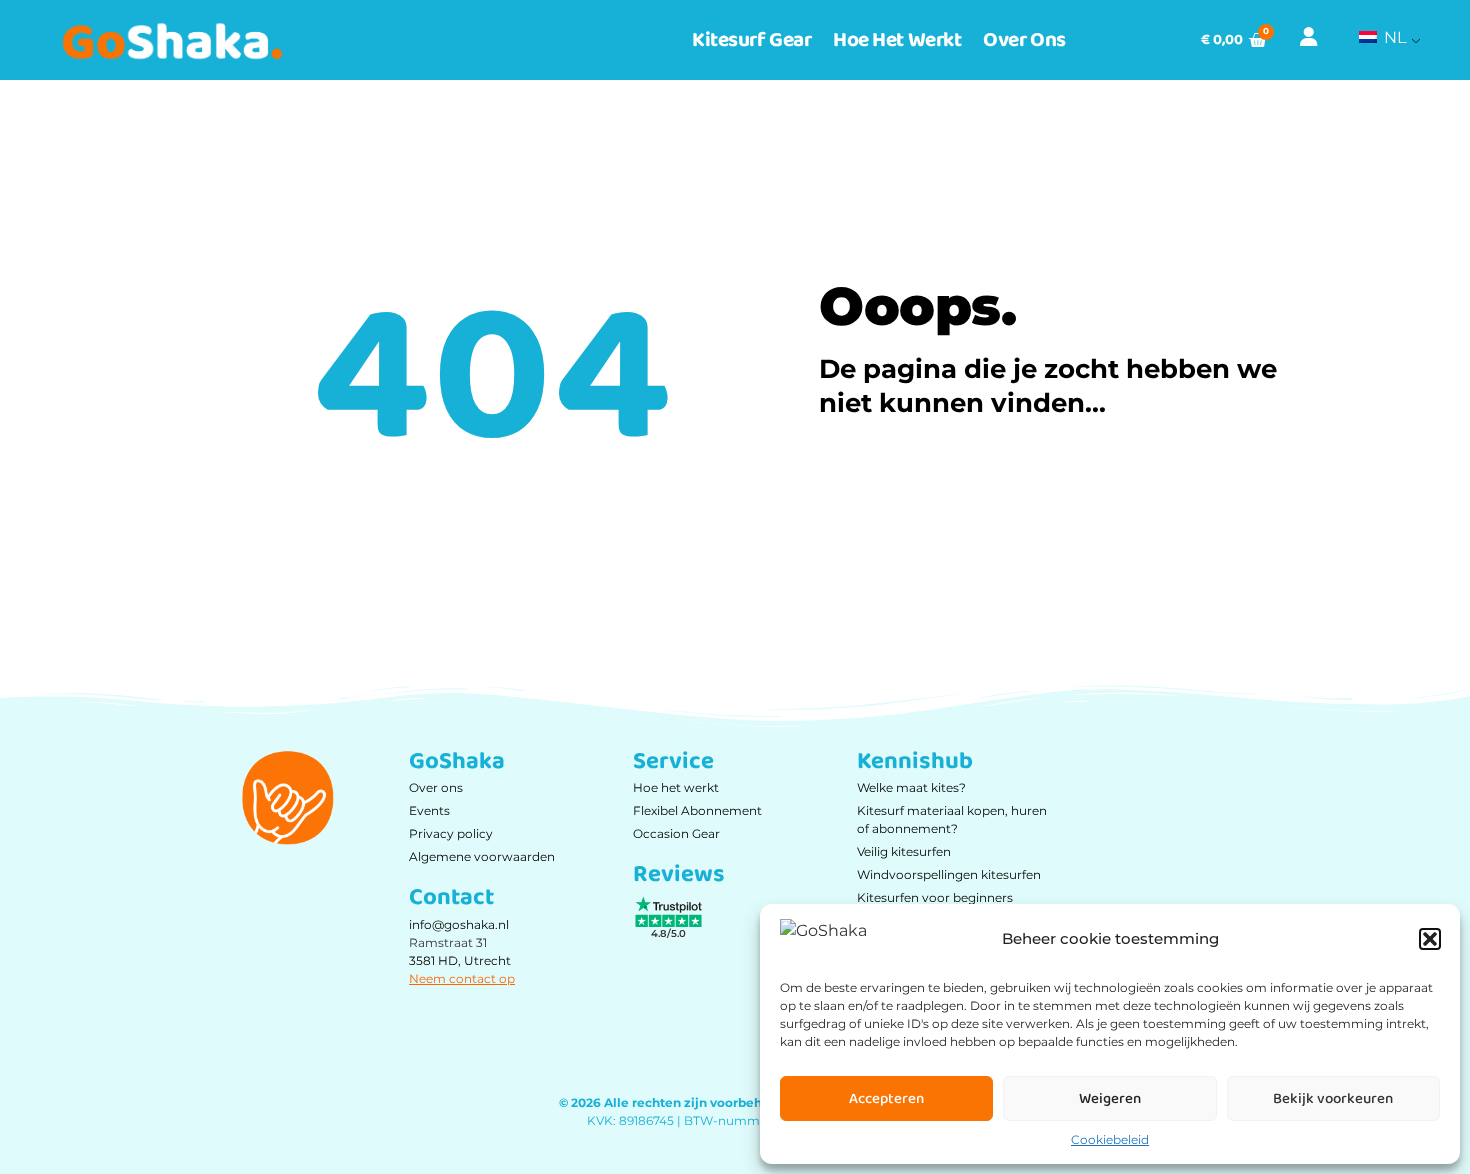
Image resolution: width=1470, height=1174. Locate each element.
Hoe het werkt (897, 40)
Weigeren (1110, 1099)
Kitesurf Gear (751, 40)
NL (1393, 37)
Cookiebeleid (1110, 1139)
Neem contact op (462, 978)
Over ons (1024, 40)
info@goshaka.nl (459, 924)
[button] (1430, 939)
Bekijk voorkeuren (1333, 1099)
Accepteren (886, 1099)
